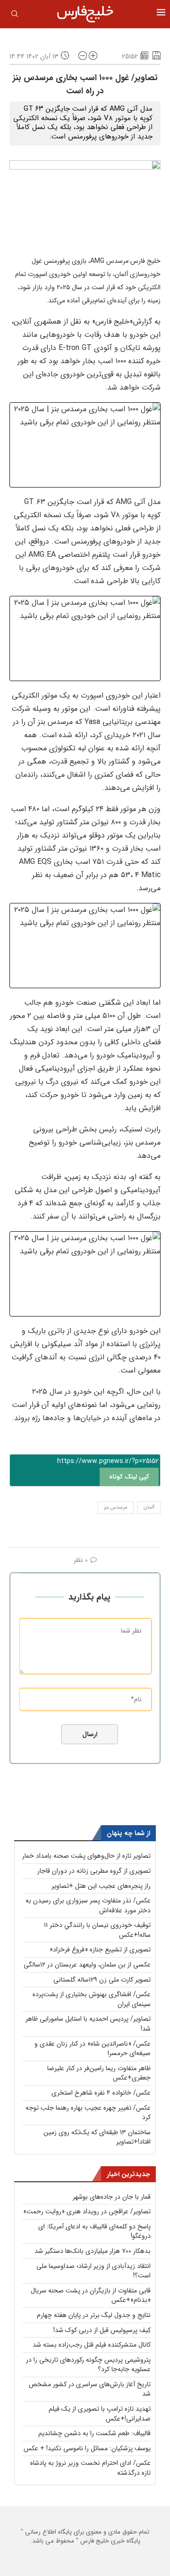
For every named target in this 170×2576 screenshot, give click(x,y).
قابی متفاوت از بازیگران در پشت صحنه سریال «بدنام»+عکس (91, 2296)
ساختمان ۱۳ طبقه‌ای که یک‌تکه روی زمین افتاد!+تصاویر (97, 2137)
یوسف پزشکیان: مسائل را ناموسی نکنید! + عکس (87, 2448)
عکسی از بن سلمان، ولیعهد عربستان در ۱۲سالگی (87, 1965)
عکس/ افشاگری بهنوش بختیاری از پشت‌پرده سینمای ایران (92, 1999)
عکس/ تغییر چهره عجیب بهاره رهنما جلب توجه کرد (88, 2113)
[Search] (15, 16)
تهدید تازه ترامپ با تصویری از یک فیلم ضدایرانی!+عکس (100, 2414)
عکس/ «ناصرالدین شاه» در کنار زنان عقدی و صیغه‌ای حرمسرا (93, 2049)
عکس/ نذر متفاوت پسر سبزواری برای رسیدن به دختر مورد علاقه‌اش (88, 1906)
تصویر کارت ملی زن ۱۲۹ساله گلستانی (102, 1980)
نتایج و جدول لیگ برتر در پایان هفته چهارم (94, 2315)
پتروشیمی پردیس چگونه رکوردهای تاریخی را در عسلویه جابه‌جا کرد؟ (88, 2365)
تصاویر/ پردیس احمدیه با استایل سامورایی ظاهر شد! (88, 2024)
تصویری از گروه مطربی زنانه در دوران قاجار (94, 1871)
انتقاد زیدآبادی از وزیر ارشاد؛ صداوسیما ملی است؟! (93, 2271)
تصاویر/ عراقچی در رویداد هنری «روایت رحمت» (87, 2211)
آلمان (149, 1507)
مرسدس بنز (116, 1507)
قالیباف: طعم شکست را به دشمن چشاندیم (94, 2433)
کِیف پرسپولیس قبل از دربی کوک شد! (102, 2330)
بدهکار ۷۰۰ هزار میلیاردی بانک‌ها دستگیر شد (93, 2251)
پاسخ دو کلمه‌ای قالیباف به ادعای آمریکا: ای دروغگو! (94, 2231)
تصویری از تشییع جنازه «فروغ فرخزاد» (100, 1950)
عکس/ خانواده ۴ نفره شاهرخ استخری (101, 2093)
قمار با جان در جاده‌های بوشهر (112, 2197)
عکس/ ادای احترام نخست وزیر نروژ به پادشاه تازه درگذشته (90, 2468)
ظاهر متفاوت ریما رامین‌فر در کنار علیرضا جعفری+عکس (99, 2073)
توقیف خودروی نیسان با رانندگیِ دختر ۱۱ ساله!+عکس (97, 1930)
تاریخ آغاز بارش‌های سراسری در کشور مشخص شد (90, 2389)
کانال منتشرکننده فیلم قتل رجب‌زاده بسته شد (92, 2345)
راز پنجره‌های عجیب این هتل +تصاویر (101, 1886)
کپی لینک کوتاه (129, 1477)
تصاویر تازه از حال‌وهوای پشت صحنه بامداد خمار (86, 1856)
